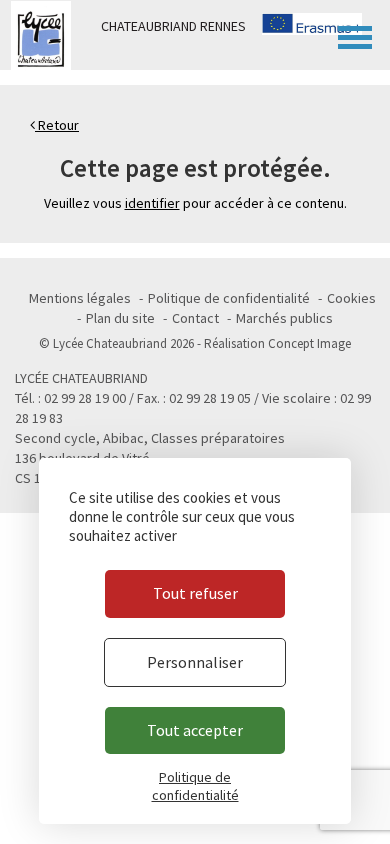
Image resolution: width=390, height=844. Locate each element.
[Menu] (355, 35)
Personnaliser (195, 662)
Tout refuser (195, 593)
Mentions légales (80, 298)
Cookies (351, 298)
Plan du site (120, 318)
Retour (57, 125)
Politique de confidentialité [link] (195, 786)
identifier (152, 203)
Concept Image (309, 343)
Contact (195, 318)
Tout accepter (195, 730)
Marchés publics (284, 318)
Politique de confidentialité (229, 298)
